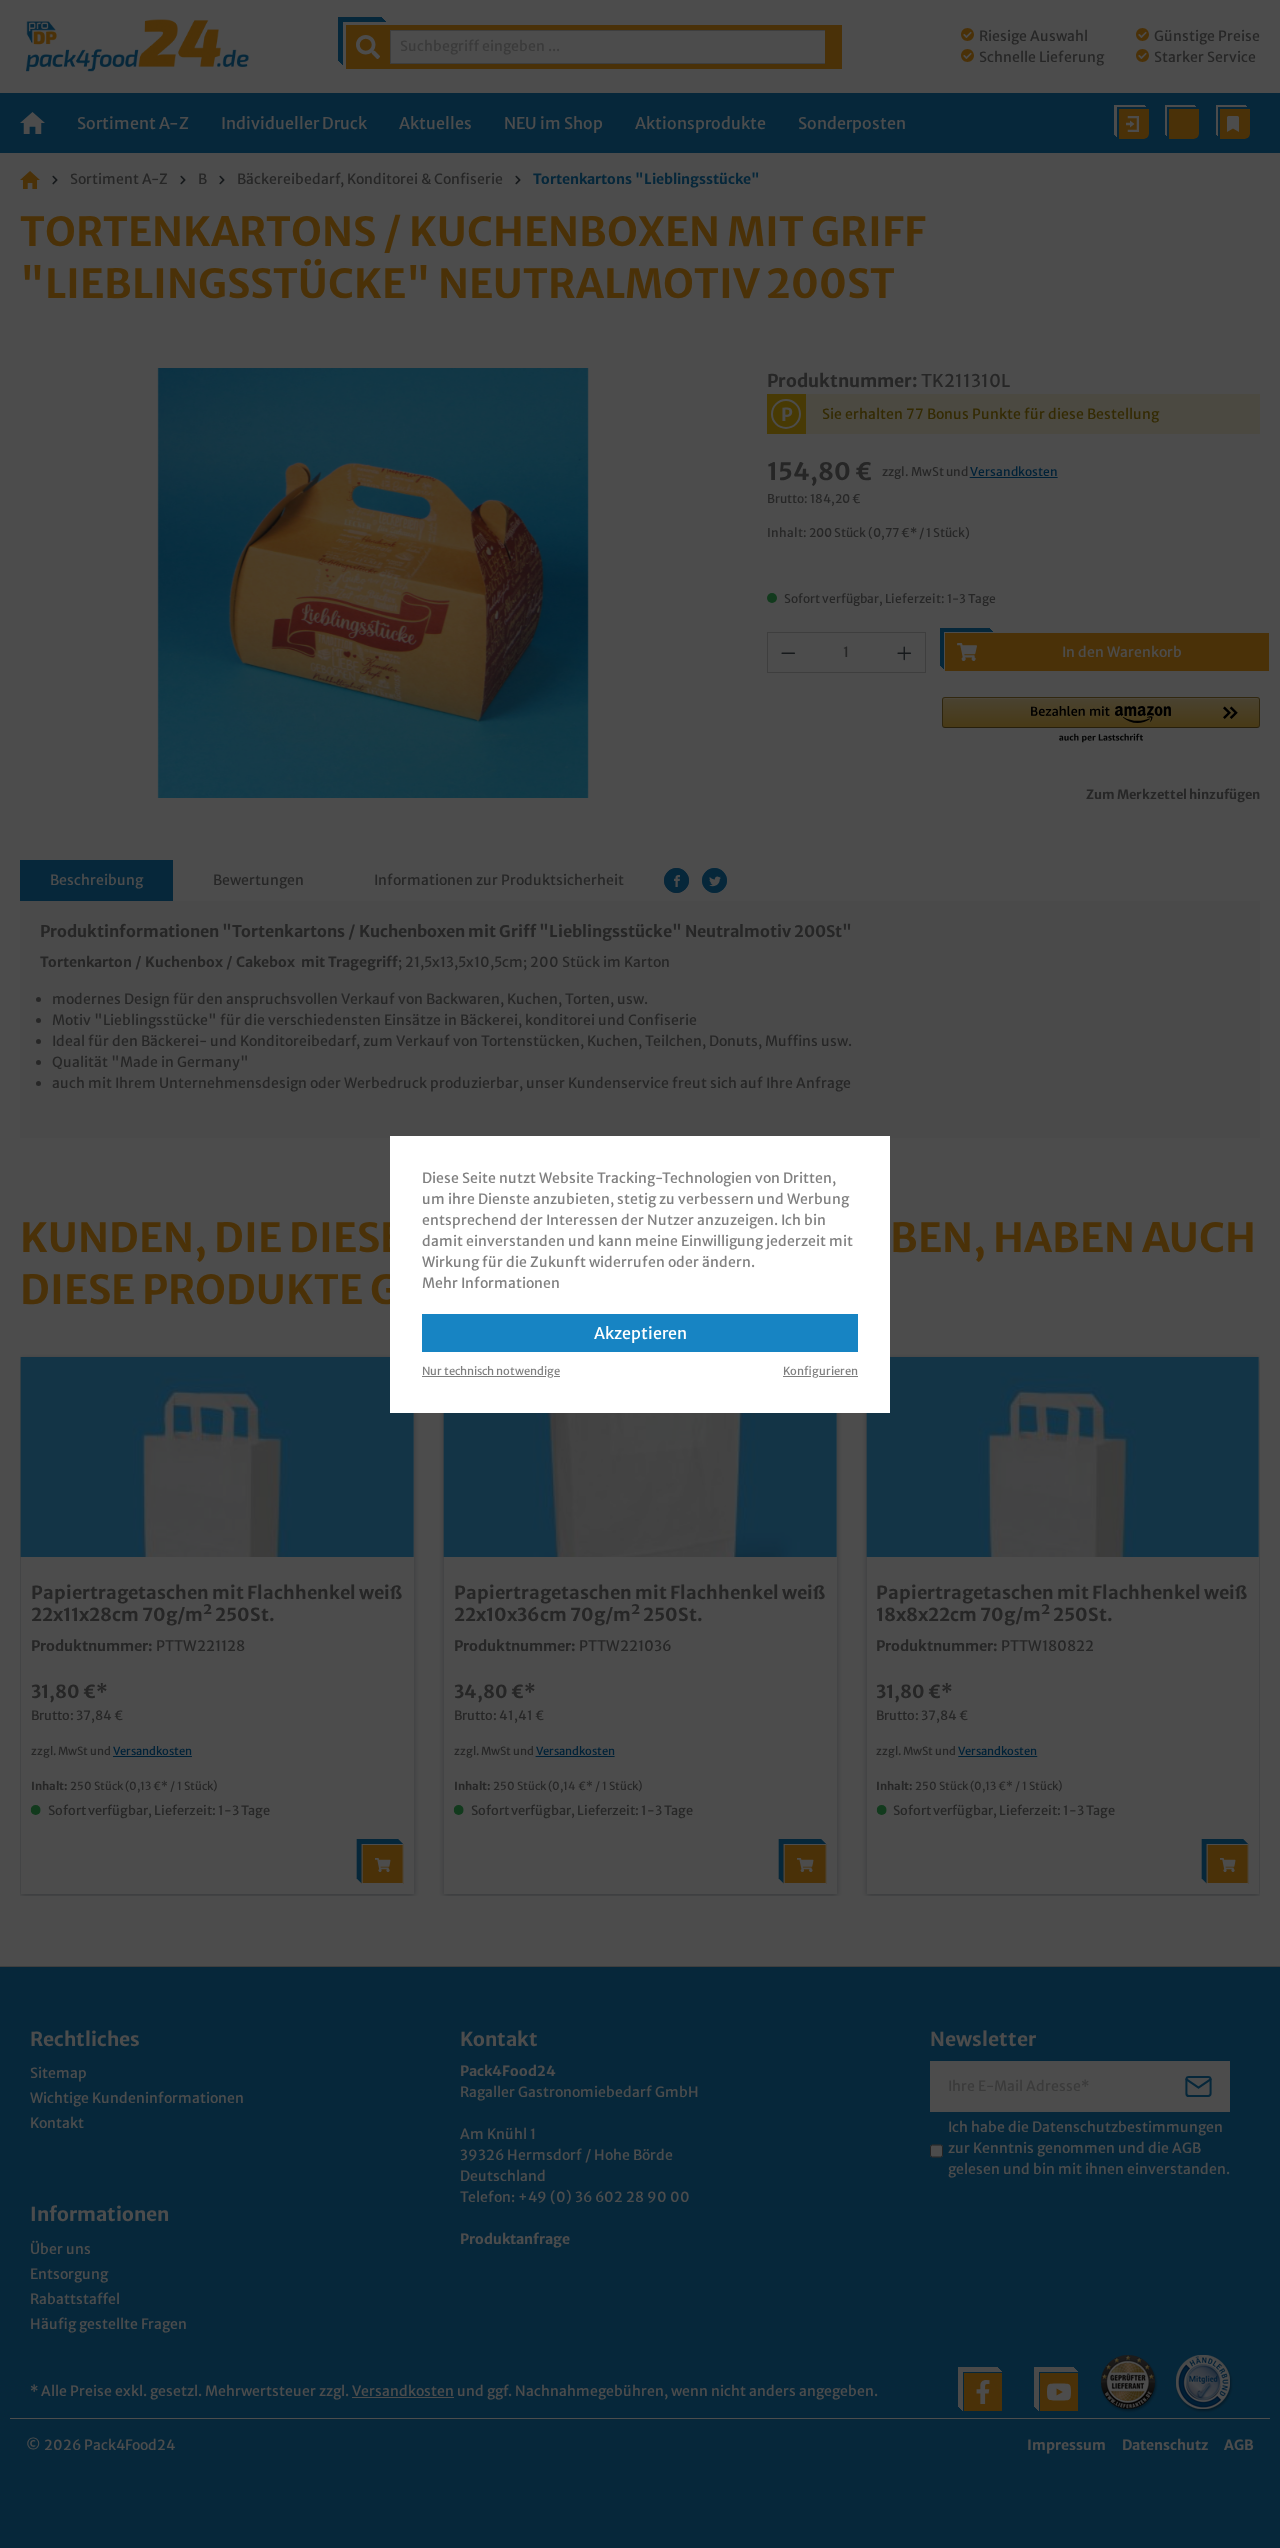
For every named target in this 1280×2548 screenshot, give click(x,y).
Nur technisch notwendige (491, 1371)
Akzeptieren (640, 1333)
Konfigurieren (820, 1371)
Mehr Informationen (491, 1283)
